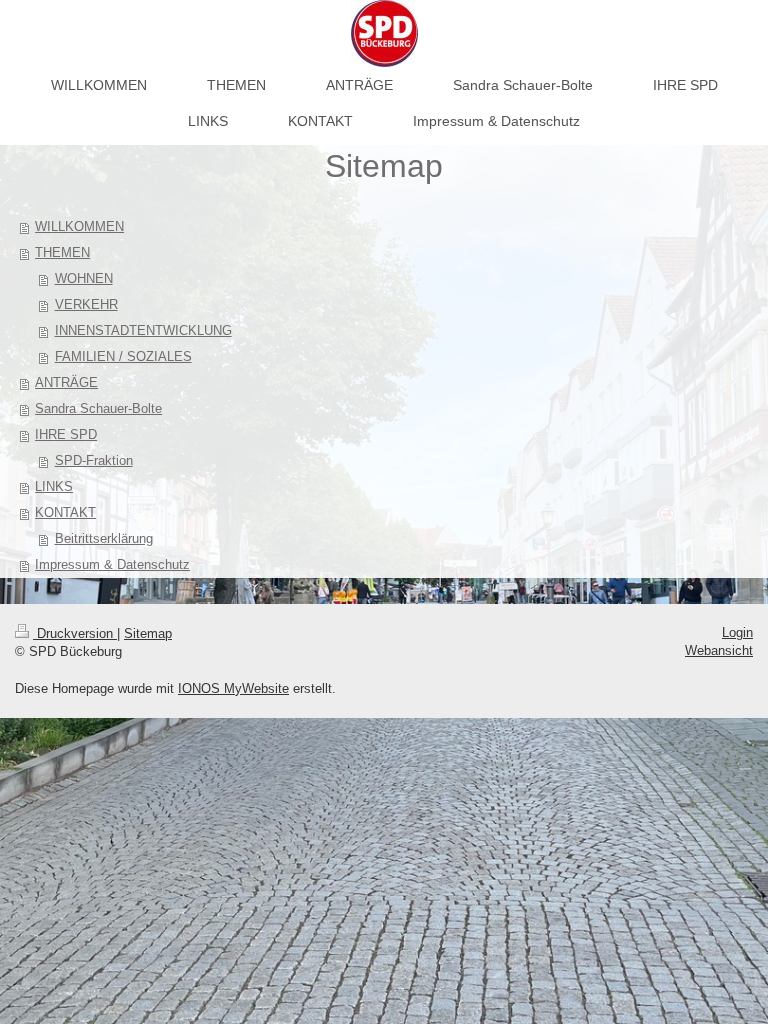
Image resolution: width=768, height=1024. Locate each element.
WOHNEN (84, 278)
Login (737, 632)
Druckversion (75, 633)
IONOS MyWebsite (233, 688)
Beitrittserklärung (104, 538)
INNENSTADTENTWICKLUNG (143, 330)
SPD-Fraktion (94, 460)
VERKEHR (86, 304)
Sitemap (148, 633)
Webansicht (719, 650)
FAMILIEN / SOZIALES (123, 356)
